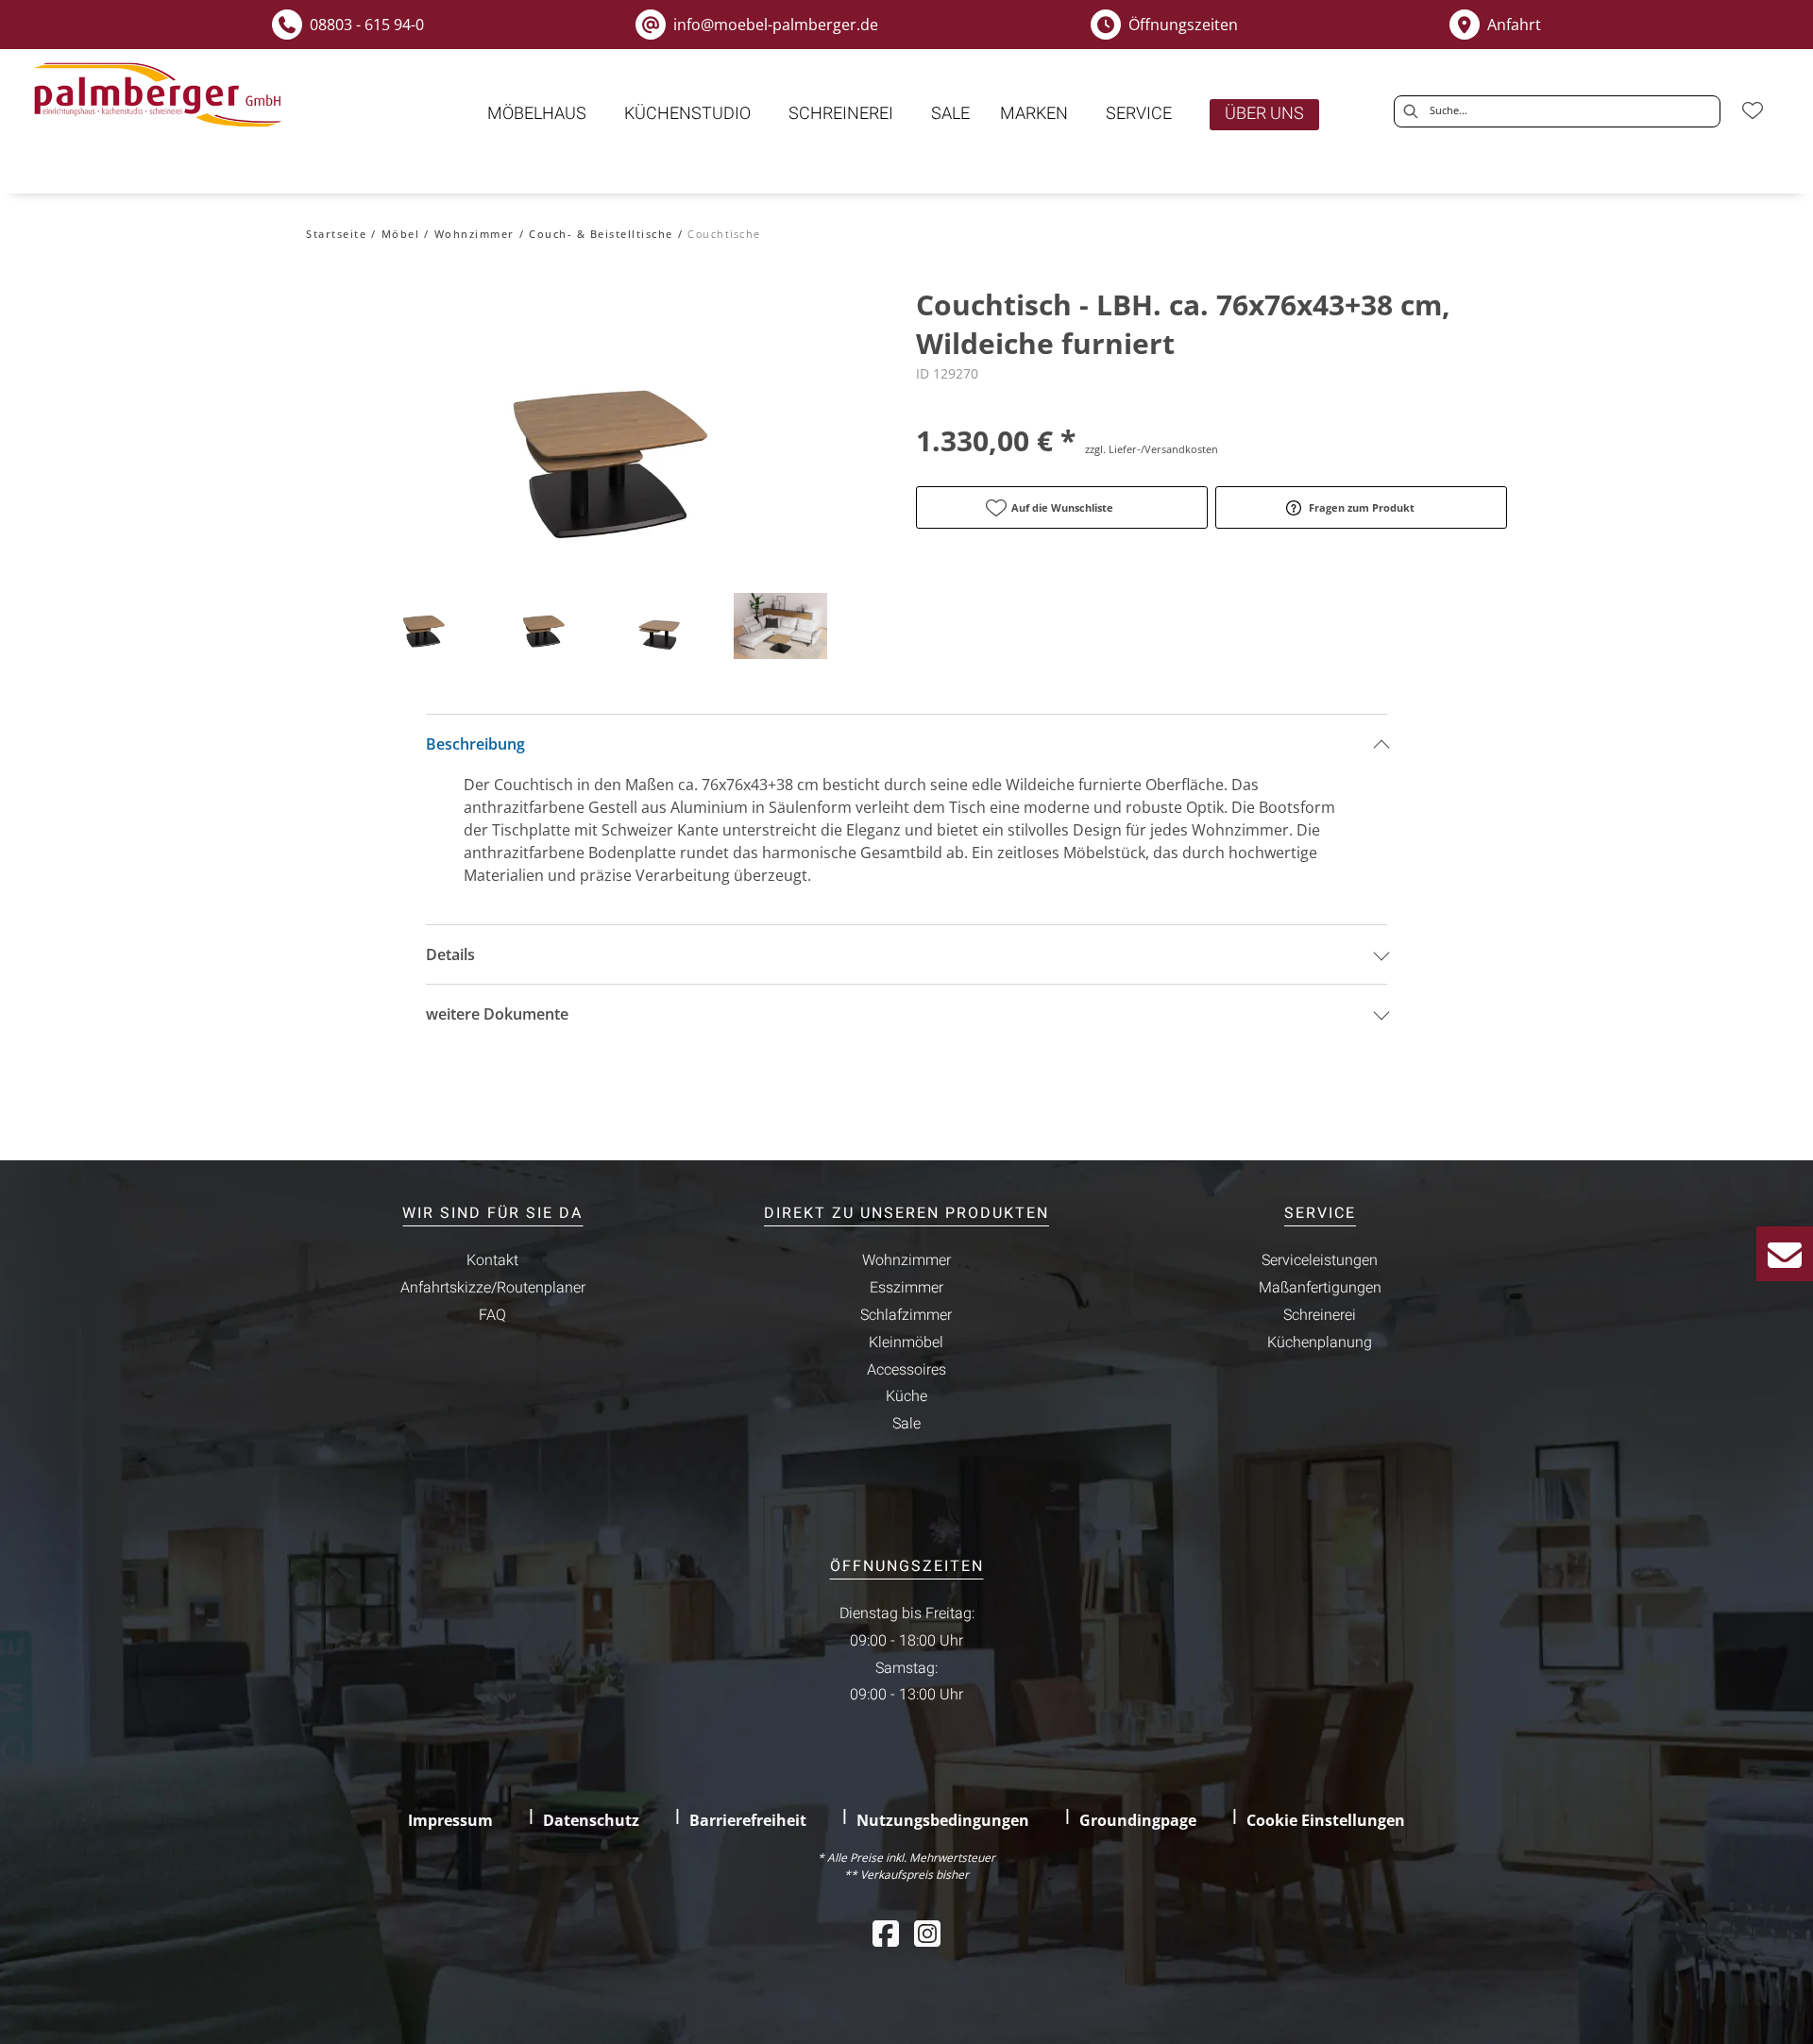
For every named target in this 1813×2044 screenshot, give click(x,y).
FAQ (492, 1315)
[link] (537, 114)
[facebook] (886, 1933)
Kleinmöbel (906, 1343)
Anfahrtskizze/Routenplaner (493, 1288)
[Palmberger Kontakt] (1785, 1254)
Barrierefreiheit (748, 1820)
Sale (906, 1424)
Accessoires (906, 1370)
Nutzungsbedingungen (943, 1820)
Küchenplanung (1320, 1343)
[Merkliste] (1753, 110)
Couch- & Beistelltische (601, 234)
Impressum (450, 1820)
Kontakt (492, 1260)
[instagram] (927, 1933)
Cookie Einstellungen (1326, 1820)
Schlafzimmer (906, 1315)
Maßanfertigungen (1320, 1288)
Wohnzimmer (474, 234)
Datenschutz (591, 1820)
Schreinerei (1320, 1315)
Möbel (401, 234)
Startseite (336, 234)
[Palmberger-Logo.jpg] (161, 95)
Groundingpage (1138, 1820)
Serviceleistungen (1320, 1260)
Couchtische (724, 234)
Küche (906, 1396)
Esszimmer (906, 1288)
